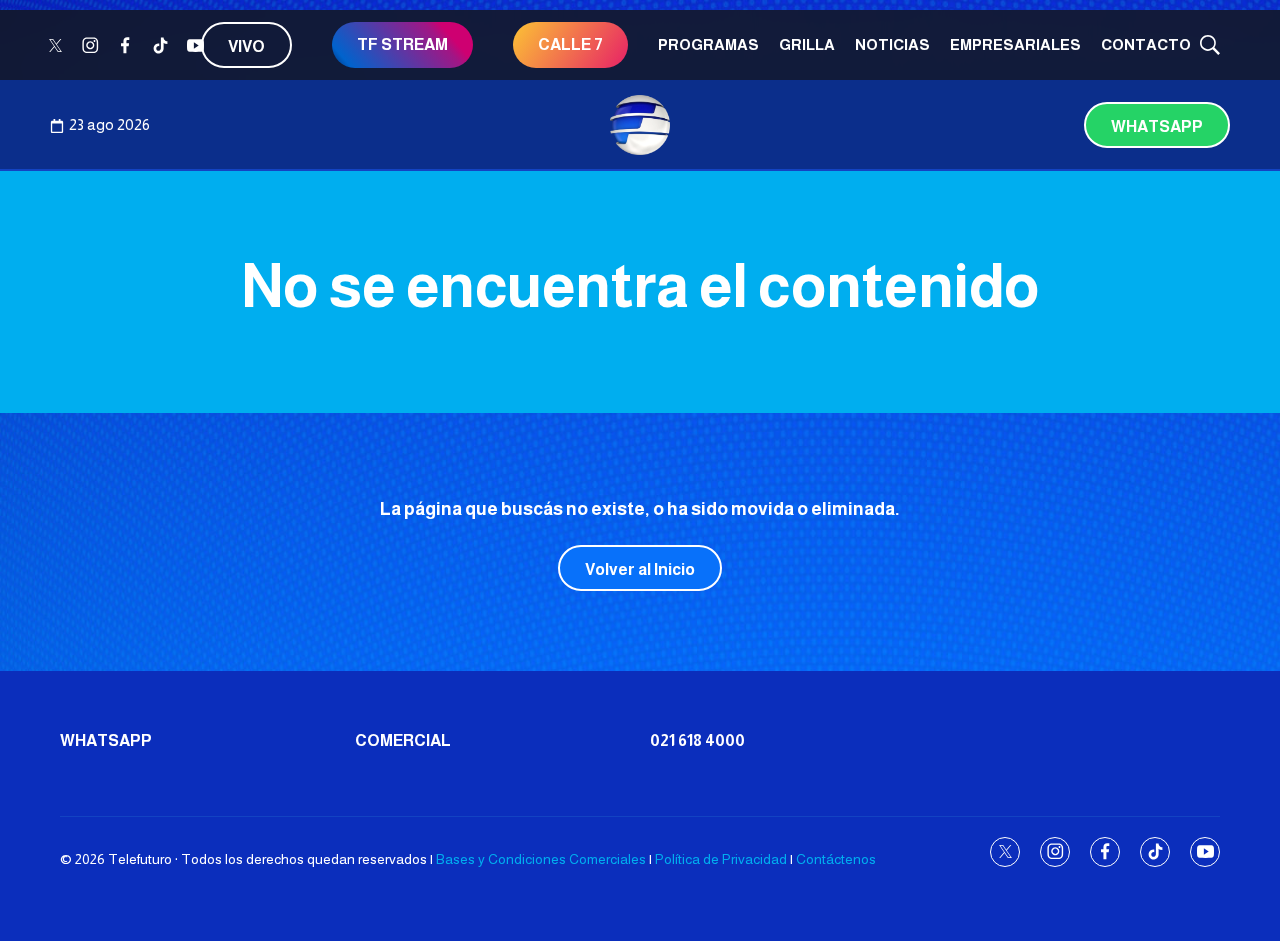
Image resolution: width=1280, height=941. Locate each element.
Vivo (246, 46)
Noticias (892, 44)
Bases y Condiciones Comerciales (541, 859)
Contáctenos (836, 859)
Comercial (403, 740)
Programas (708, 44)
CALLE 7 (570, 44)
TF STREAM (402, 44)
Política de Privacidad (721, 859)
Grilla (807, 44)
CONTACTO (1146, 44)
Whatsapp (1157, 126)
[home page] (640, 125)
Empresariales (1015, 44)
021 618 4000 (697, 740)
